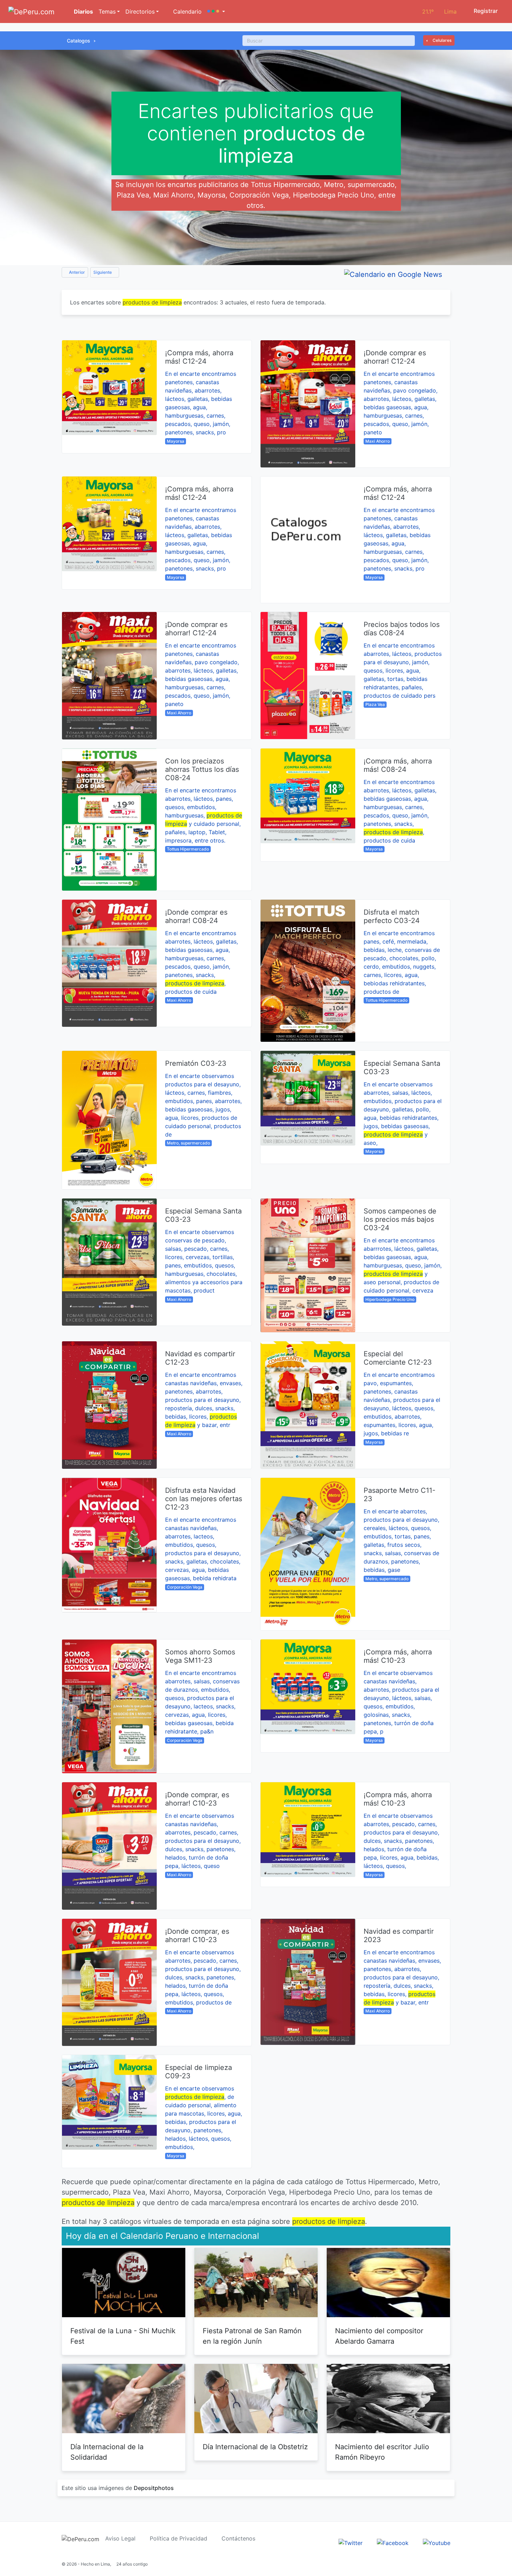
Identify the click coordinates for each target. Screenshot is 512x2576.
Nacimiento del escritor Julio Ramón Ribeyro (382, 2452)
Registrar (485, 11)
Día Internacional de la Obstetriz (255, 2447)
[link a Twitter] (351, 2542)
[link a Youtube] (437, 2542)
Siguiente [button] (103, 272)
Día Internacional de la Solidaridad (107, 2452)
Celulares (441, 40)
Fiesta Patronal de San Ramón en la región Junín (252, 2336)
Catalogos (79, 41)
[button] (216, 11)
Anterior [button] (76, 272)
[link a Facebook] (393, 2542)
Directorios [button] (140, 11)
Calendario (187, 11)
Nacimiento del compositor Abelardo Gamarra (379, 2336)
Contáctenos (238, 2538)
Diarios (83, 11)
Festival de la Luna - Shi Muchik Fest (123, 2336)
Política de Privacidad (179, 2538)
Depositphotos (154, 2488)
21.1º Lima (439, 11)
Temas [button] (107, 11)
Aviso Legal (120, 2538)
